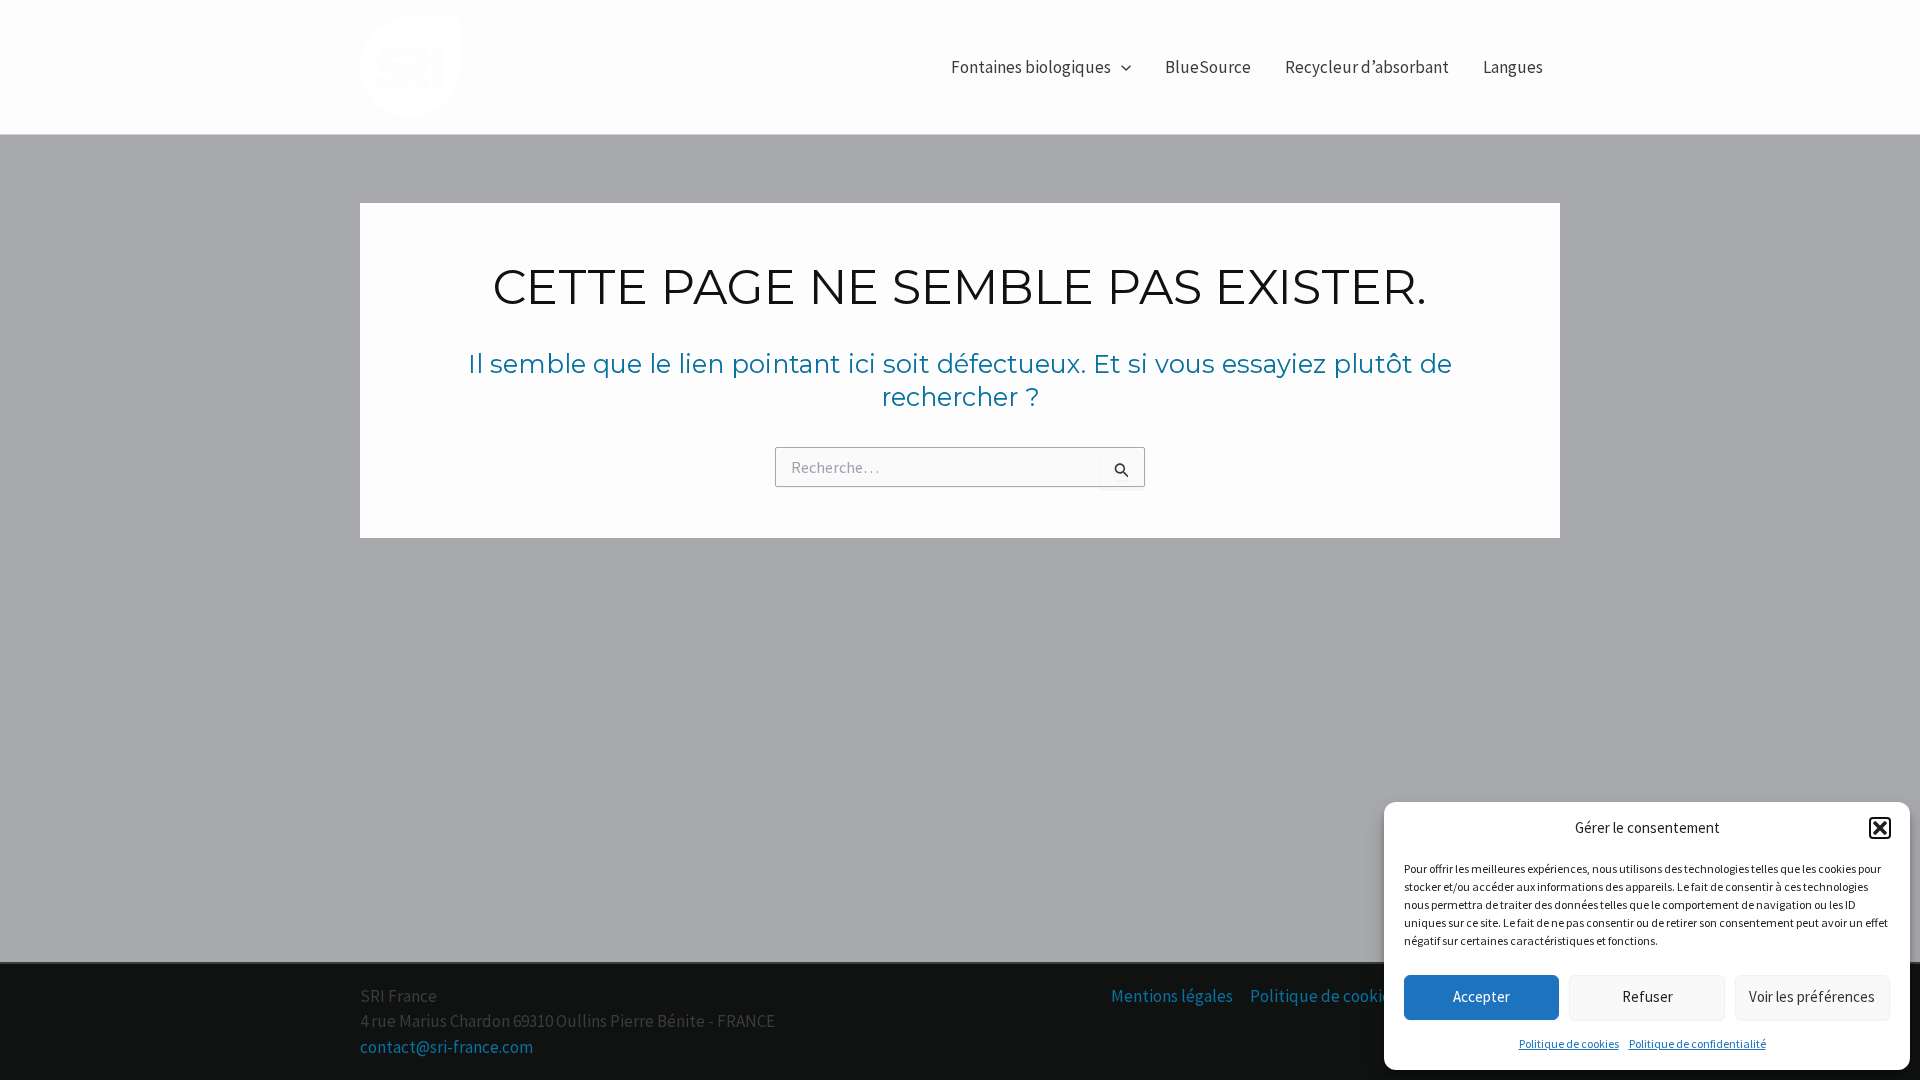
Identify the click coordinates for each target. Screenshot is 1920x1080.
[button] (1880, 828)
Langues (1513, 67)
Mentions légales (1172, 996)
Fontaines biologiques (1031, 67)
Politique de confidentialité (1697, 1043)
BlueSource (1208, 67)
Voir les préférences (1812, 996)
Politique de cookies (1569, 1043)
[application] (1121, 67)
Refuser (1647, 996)
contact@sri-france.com (446, 1047)
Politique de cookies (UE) (1342, 996)
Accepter (1481, 996)
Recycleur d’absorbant (1367, 67)
